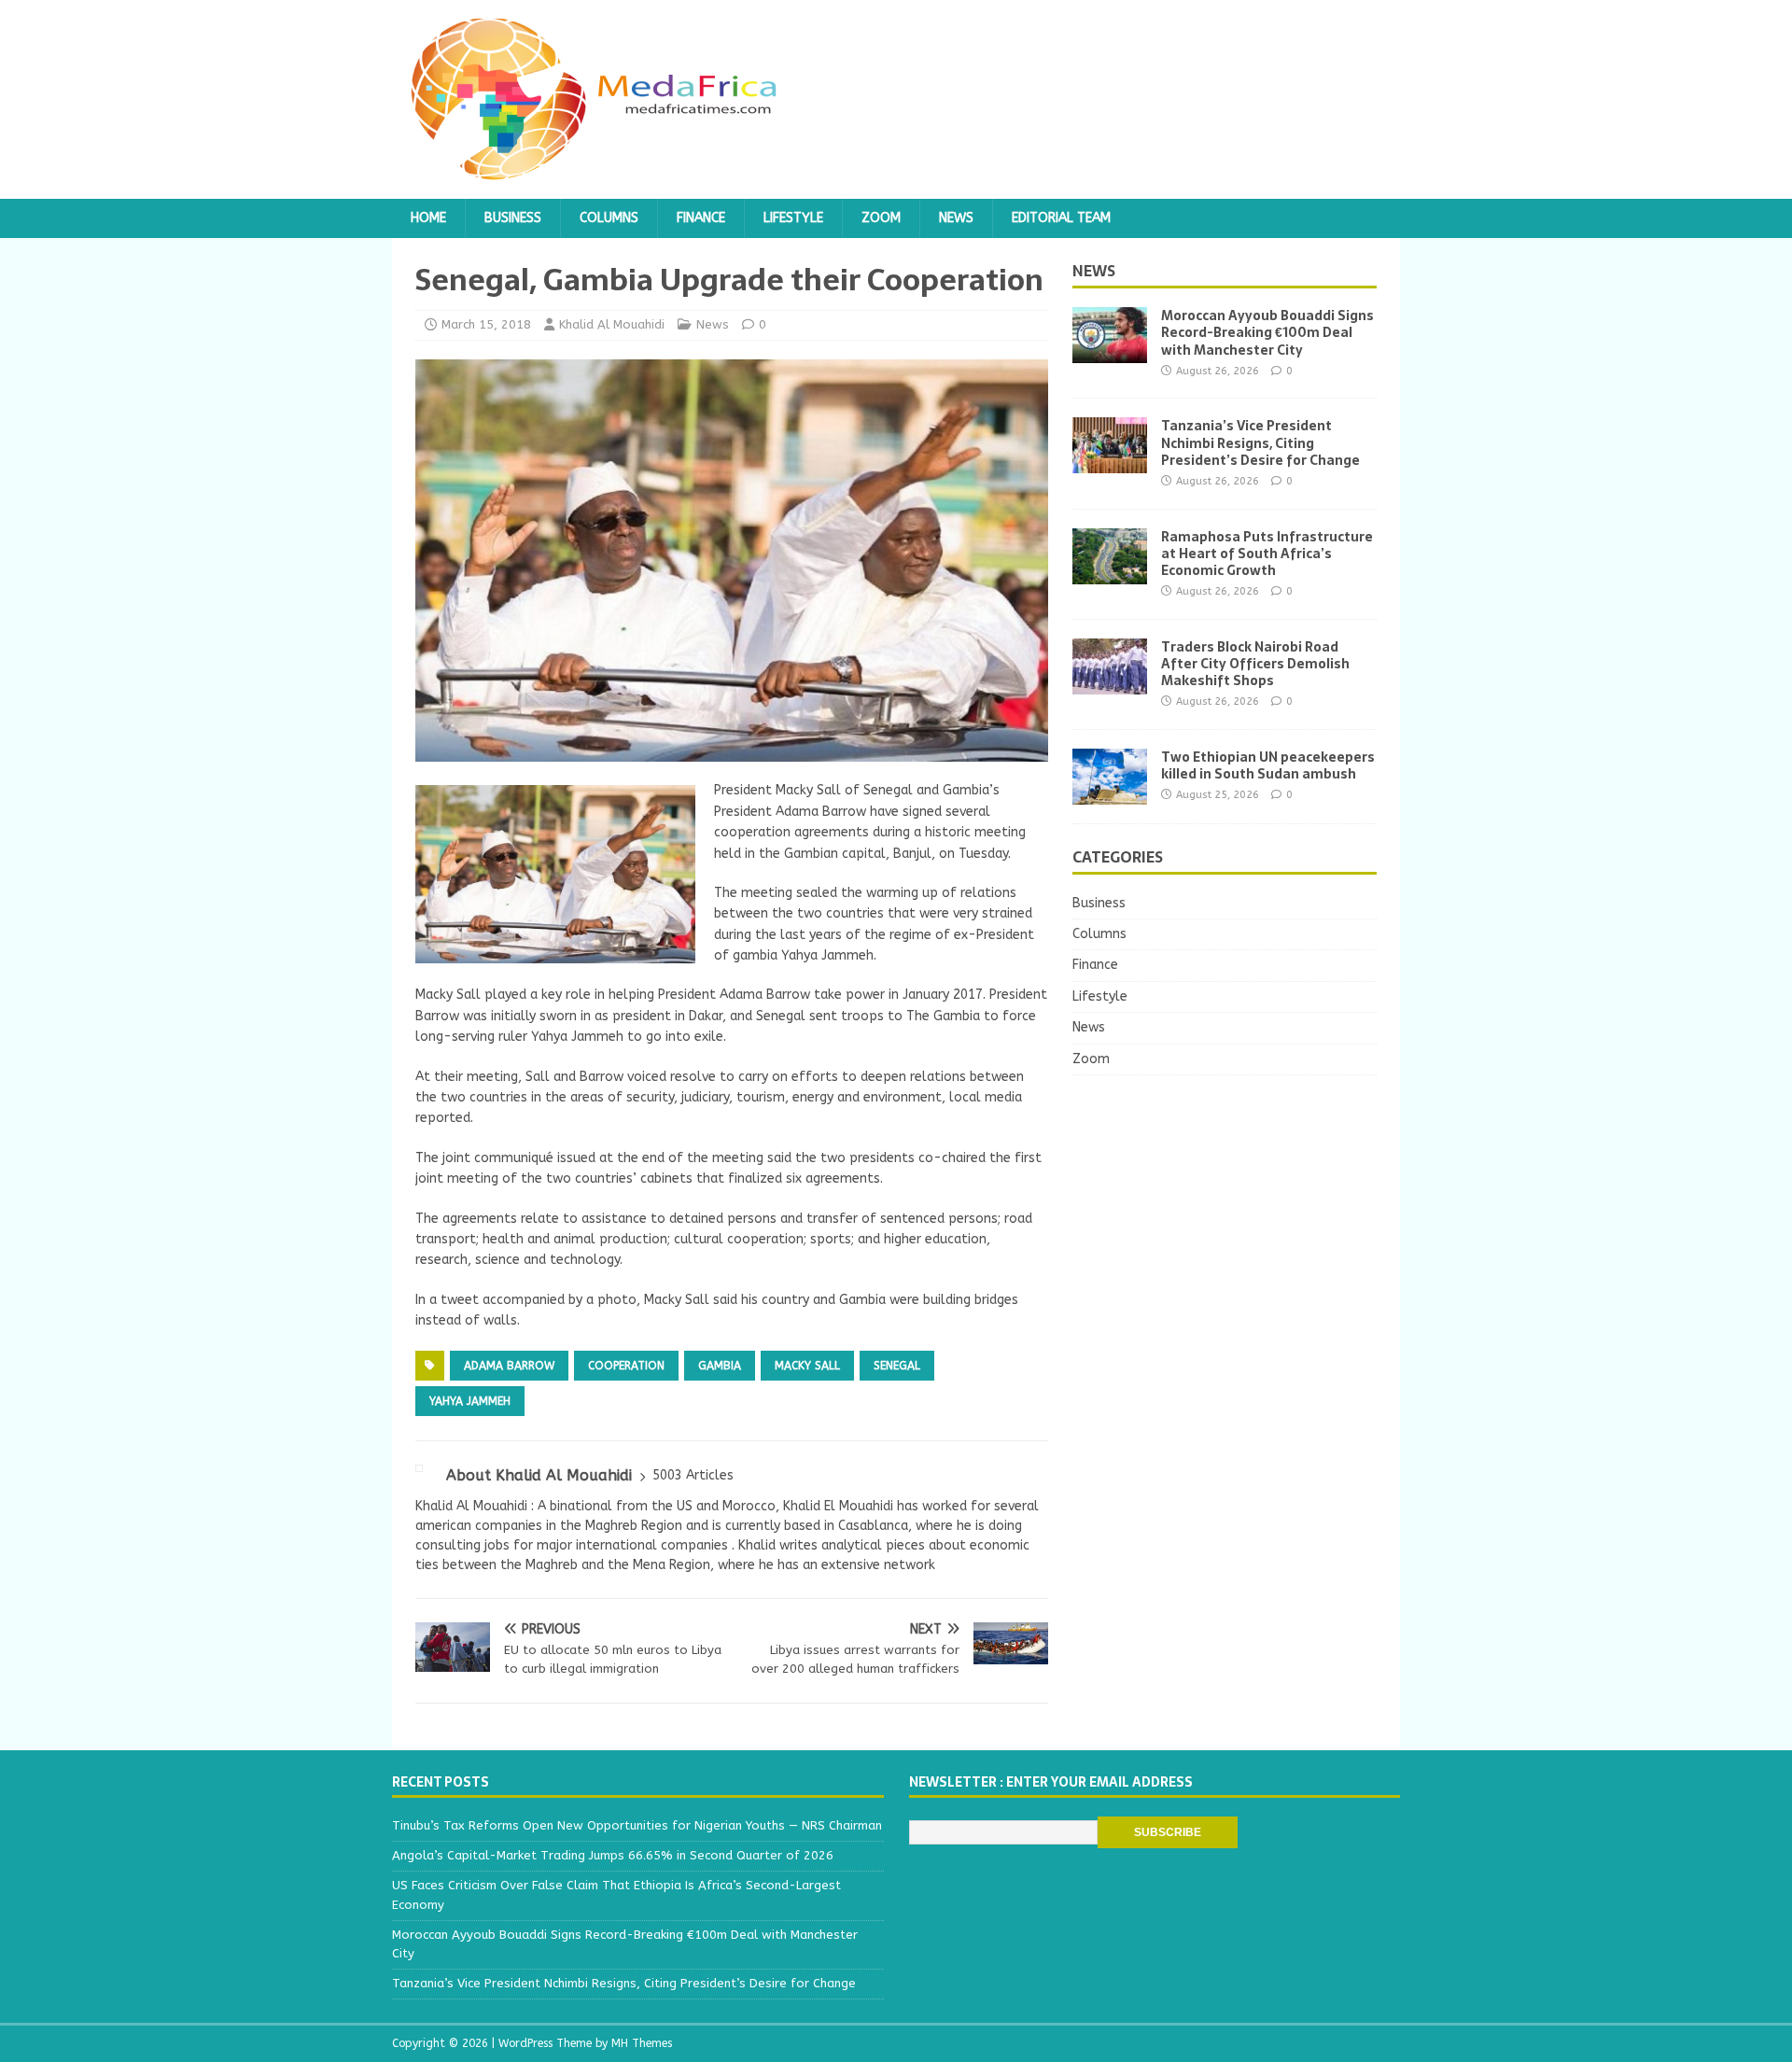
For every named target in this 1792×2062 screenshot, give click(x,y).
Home (428, 218)
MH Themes (642, 2043)
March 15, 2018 (486, 324)
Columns (609, 218)
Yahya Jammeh (470, 1401)
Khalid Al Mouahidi (612, 324)
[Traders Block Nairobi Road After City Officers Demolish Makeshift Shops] (1110, 683)
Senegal (897, 1366)
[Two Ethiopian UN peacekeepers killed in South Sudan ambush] (1110, 793)
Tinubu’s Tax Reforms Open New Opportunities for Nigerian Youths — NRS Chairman (637, 1825)
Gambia (720, 1366)
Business (513, 218)
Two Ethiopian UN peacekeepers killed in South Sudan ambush (1268, 765)
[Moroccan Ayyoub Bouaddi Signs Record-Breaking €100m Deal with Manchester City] (1110, 352)
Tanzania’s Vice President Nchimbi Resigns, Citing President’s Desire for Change (1260, 442)
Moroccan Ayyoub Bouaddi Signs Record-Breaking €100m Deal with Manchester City (1267, 332)
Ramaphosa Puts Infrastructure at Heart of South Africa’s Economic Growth (1267, 554)
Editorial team (1061, 218)
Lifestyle (793, 218)
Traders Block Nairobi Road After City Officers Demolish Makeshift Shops (1255, 664)
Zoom (881, 218)
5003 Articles (693, 1475)
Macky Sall (807, 1366)
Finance (701, 218)
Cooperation (626, 1366)
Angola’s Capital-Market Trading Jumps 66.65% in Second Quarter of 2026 (613, 1855)
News (956, 218)
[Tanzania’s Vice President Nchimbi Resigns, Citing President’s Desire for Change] (1110, 463)
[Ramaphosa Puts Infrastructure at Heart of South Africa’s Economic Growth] (1110, 573)
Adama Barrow (509, 1366)
